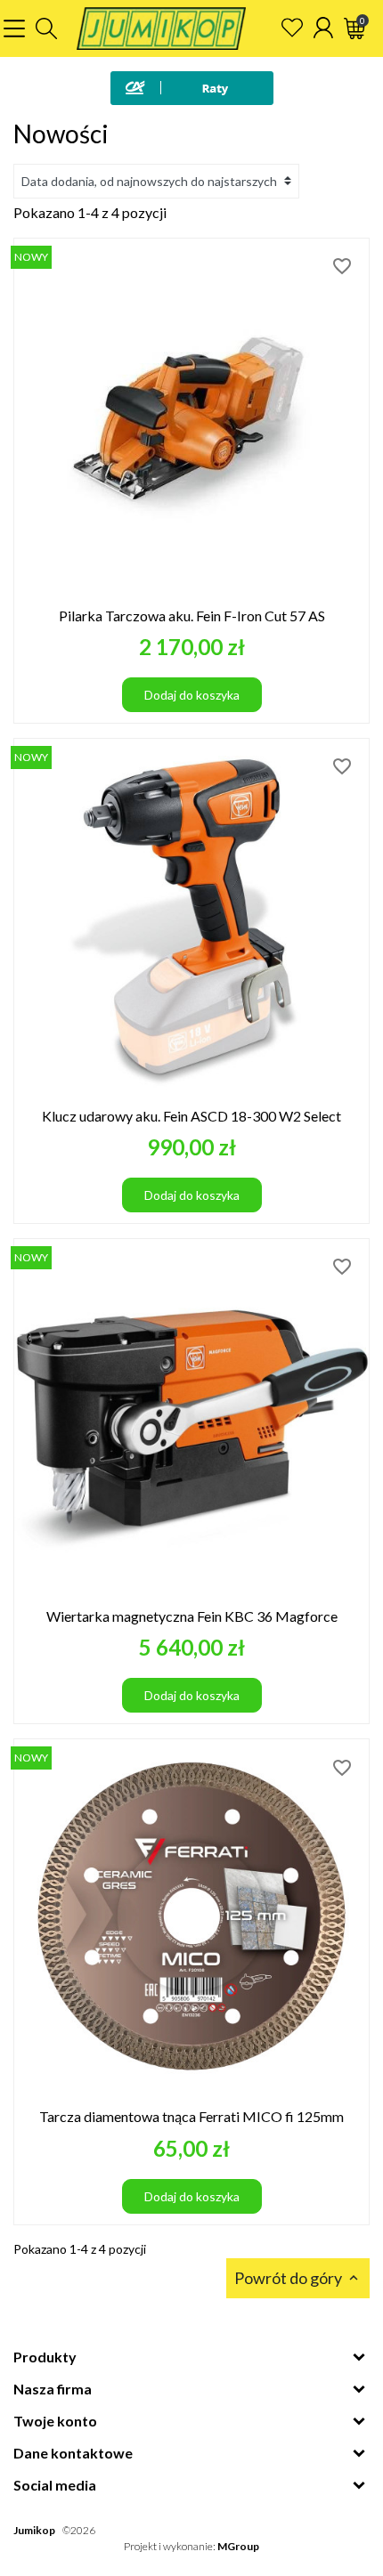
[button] (46, 28)
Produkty (45, 2357)
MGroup (238, 2546)
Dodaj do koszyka (192, 695)
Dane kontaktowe (73, 2453)
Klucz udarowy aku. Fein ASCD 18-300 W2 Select (191, 1116)
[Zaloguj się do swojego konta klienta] (323, 28)
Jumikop (34, 2530)
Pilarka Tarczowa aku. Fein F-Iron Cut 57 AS (192, 616)
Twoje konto (55, 2421)
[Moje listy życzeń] (292, 28)
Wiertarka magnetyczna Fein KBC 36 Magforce (192, 1616)
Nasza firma (53, 2389)
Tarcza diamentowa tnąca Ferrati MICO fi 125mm (191, 2116)
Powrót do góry (298, 2278)
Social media (55, 2485)
